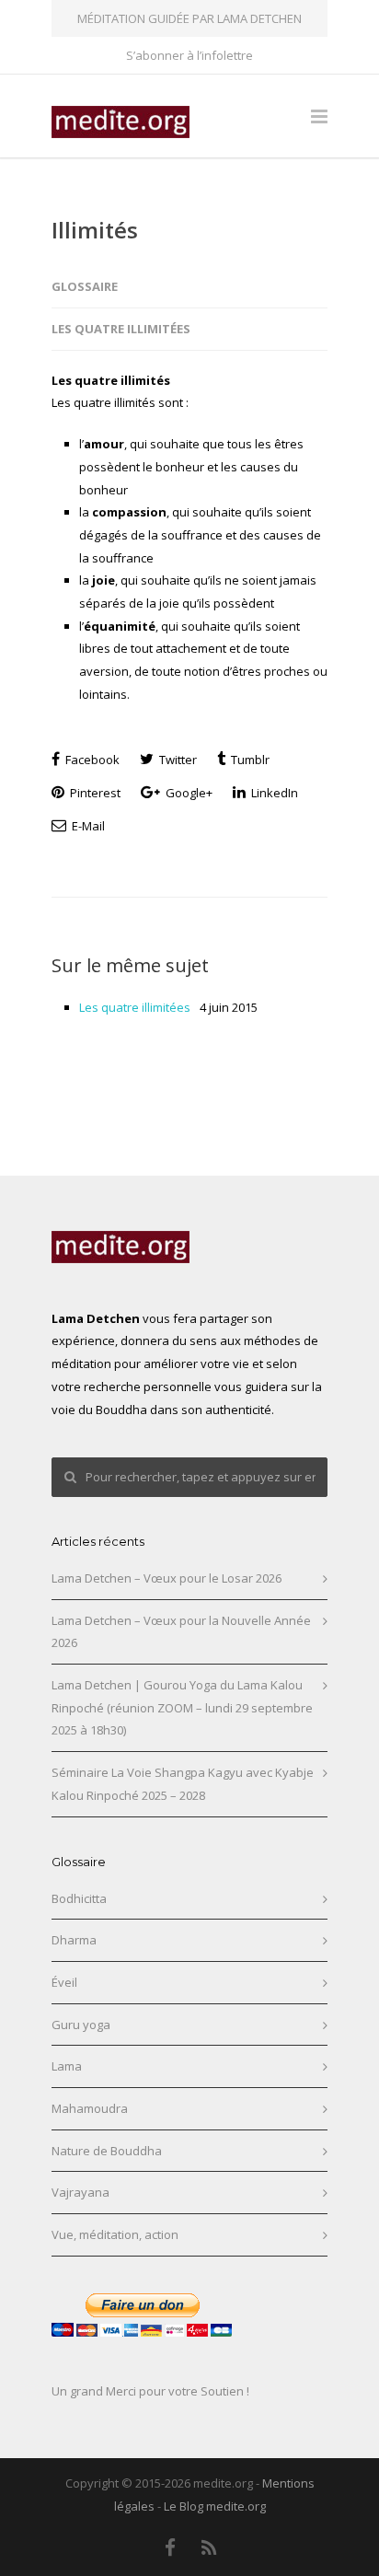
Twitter (177, 760)
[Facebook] (170, 2547)
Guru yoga (81, 2025)
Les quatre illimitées (121, 329)
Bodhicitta (79, 1898)
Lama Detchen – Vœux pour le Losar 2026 (167, 1578)
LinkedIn (273, 793)
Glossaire (85, 286)
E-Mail (87, 826)
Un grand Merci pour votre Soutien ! (150, 2391)
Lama (67, 2066)
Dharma (74, 1940)
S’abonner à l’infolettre (189, 56)
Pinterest (94, 793)
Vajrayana (80, 2192)
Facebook (91, 760)
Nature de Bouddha (107, 2151)
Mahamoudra (90, 2108)
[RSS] (210, 2547)
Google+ (188, 793)
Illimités (95, 230)
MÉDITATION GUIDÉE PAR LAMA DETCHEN (189, 18)
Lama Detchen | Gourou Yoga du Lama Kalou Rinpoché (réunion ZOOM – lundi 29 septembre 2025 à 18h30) (182, 1707)
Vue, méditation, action (115, 2234)
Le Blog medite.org (215, 2506)
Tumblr (249, 760)
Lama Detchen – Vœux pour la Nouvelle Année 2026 (181, 1632)
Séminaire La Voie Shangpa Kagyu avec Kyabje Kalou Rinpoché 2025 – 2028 (183, 1784)
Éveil (64, 1982)
